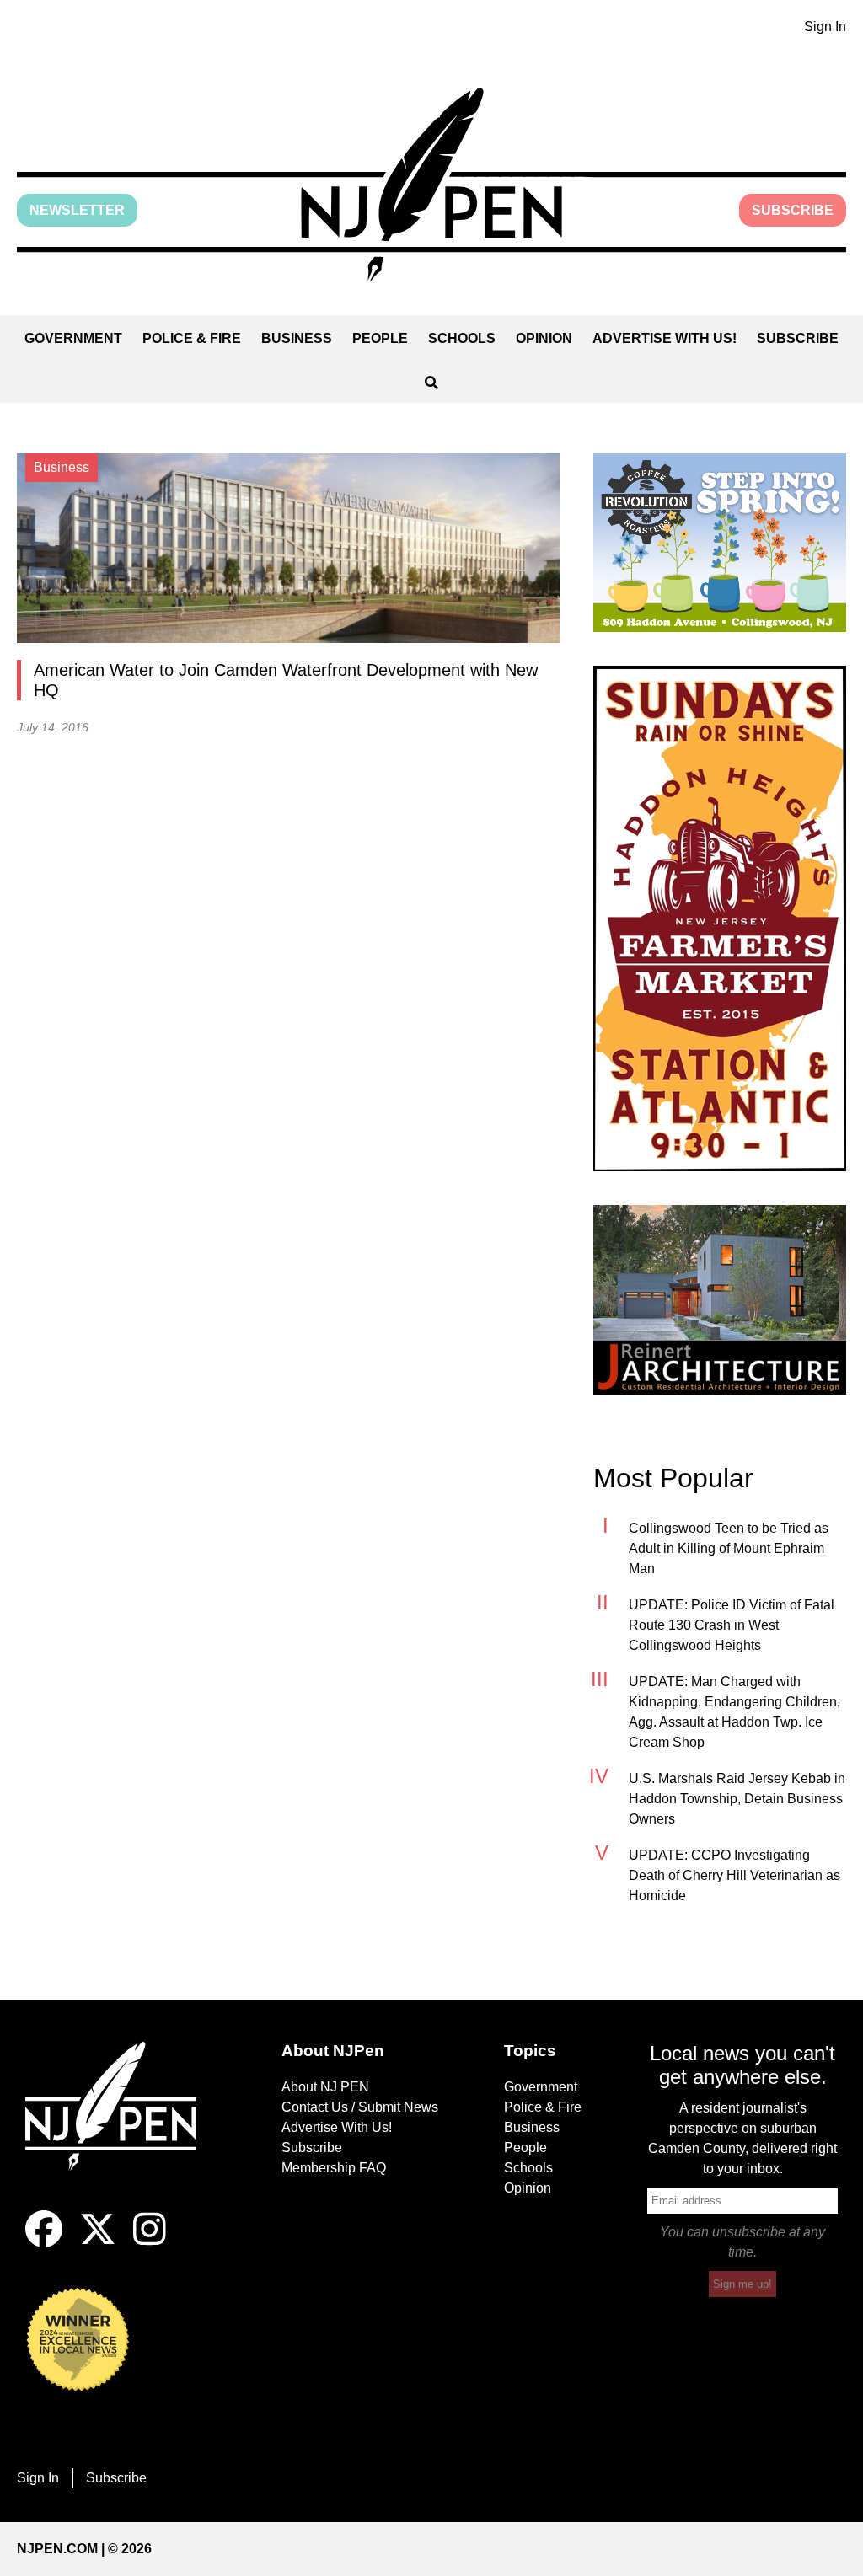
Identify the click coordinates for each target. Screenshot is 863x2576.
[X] (98, 2243)
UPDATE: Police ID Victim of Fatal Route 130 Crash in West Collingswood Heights (732, 1625)
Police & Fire (192, 338)
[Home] (121, 2126)
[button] (431, 185)
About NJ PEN (325, 2087)
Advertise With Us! (665, 338)
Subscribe (793, 210)
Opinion (544, 338)
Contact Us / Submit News (360, 2107)
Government (73, 338)
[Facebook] (44, 2243)
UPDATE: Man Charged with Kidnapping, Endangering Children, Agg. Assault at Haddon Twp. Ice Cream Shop (734, 1712)
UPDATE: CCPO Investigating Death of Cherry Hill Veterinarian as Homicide (734, 1875)
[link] (720, 543)
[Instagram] (150, 2243)
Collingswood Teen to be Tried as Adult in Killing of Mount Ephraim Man (729, 1548)
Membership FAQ (334, 2168)
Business (297, 338)
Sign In (825, 27)
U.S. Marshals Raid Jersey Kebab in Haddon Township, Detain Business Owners (737, 1799)
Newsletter (77, 210)
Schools (462, 338)
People (380, 338)
